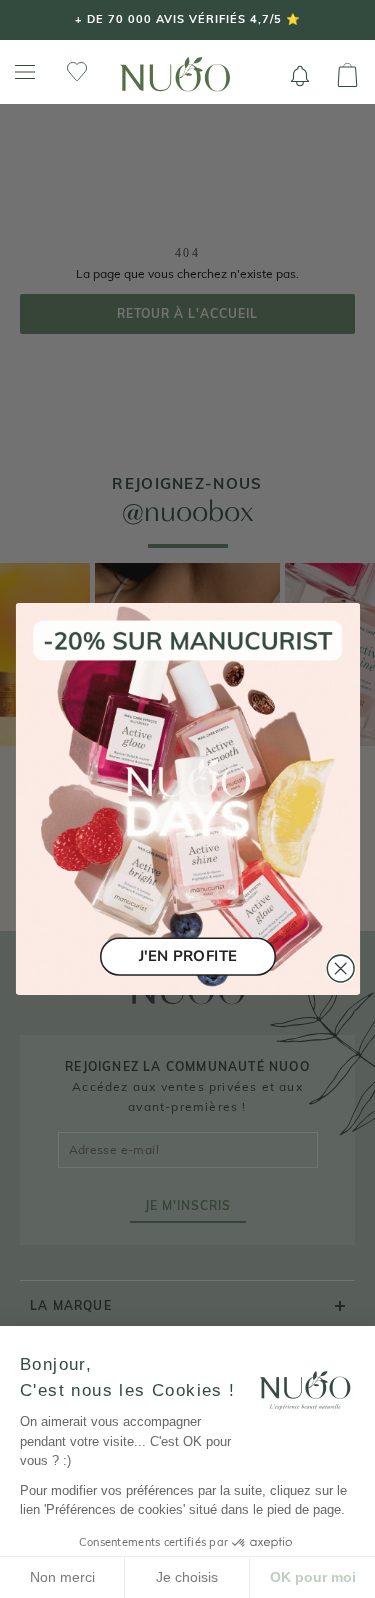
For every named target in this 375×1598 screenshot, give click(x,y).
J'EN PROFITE (188, 956)
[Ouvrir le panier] (347, 76)
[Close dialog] (340, 968)
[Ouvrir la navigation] (25, 72)
